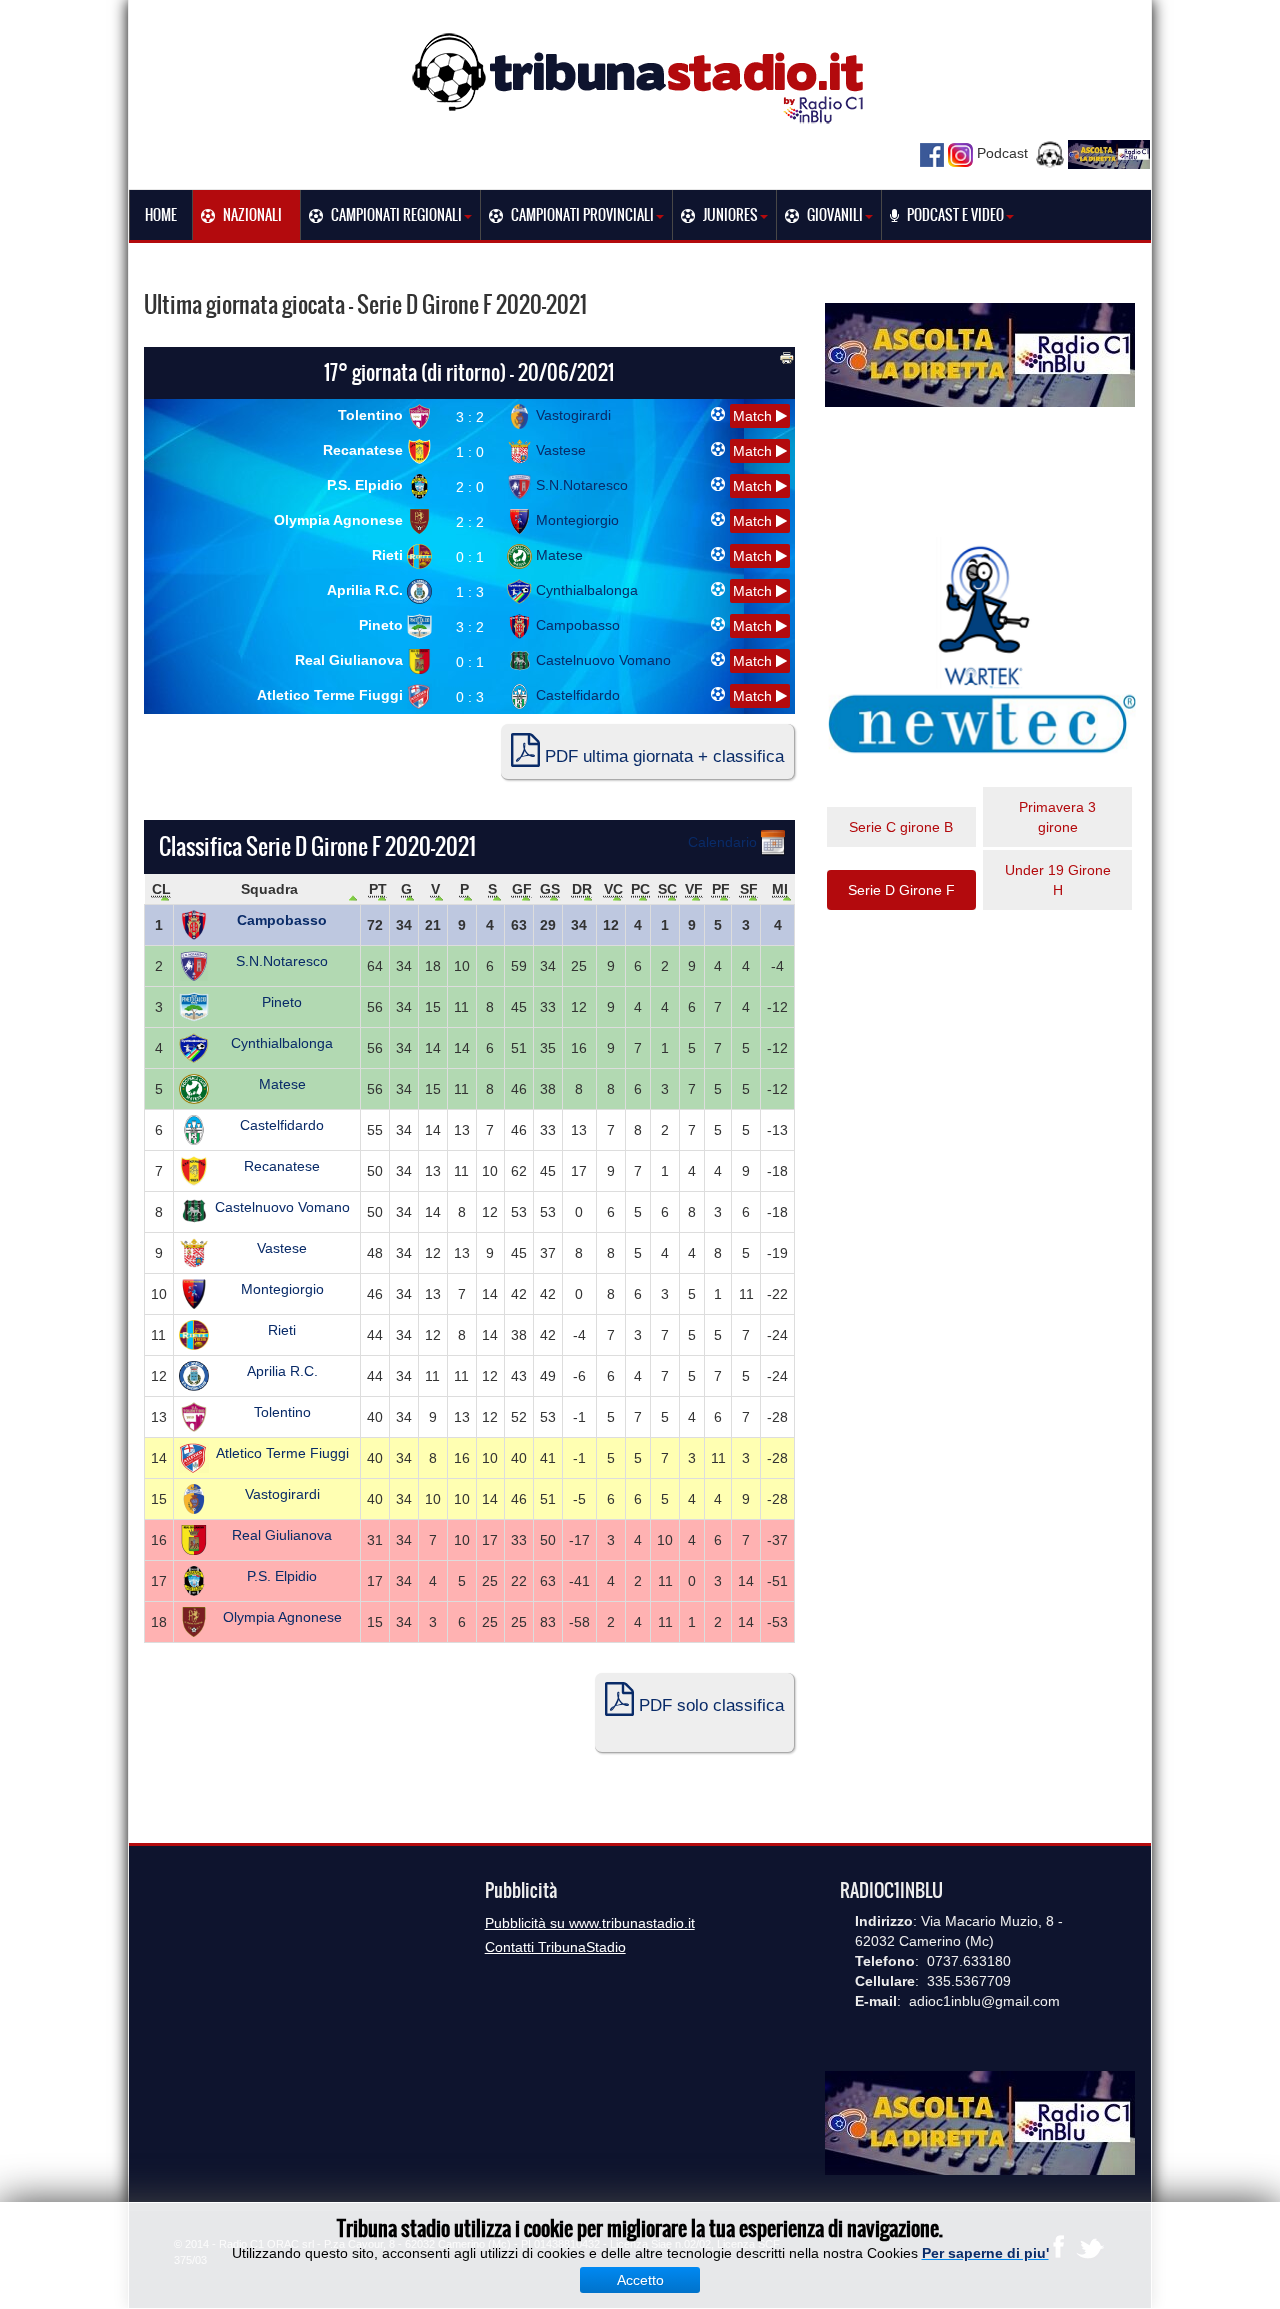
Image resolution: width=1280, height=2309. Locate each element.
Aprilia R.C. (367, 590)
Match (754, 416)
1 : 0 (470, 452)
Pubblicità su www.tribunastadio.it (590, 1923)
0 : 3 (470, 697)
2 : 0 (470, 487)
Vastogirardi (571, 415)
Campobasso (576, 625)
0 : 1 (470, 557)
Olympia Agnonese (340, 520)
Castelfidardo (576, 695)
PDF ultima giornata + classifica (662, 756)
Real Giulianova (351, 660)
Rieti (389, 555)
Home (161, 215)
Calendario (724, 842)
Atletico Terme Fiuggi (332, 695)
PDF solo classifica (709, 1705)
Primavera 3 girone (1057, 817)
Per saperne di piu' (985, 2253)
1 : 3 (470, 592)
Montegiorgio (575, 520)
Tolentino (372, 415)
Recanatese (365, 450)
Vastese (559, 450)
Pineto (383, 625)
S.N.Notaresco (580, 485)
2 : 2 (470, 522)
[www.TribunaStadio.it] (640, 77)
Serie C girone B (901, 827)
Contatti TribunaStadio (555, 1947)
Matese (557, 555)
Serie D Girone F (901, 890)
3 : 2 (470, 417)
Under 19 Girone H (1058, 880)
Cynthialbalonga (585, 590)
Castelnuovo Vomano (601, 660)
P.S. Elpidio (367, 485)
